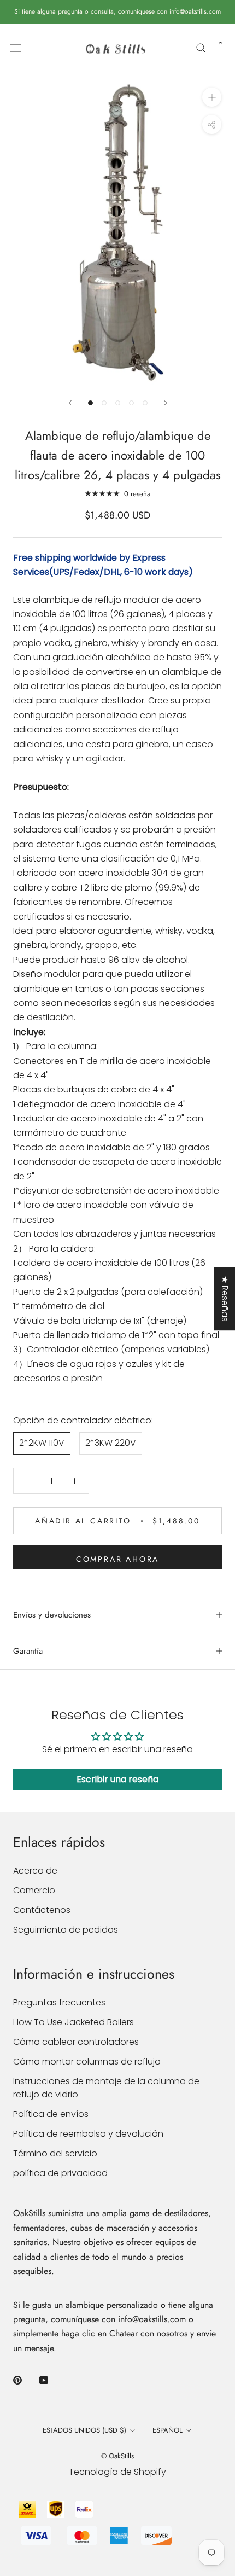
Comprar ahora (117, 1559)
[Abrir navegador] (15, 48)
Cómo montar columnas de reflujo (87, 2062)
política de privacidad (60, 2173)
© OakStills (117, 2456)
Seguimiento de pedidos (66, 1930)
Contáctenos (42, 1910)
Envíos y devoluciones (52, 1615)
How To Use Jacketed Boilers (74, 2022)
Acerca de (35, 1871)
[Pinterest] (17, 2380)
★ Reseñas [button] (225, 1299)
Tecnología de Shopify (117, 2472)
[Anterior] (70, 403)
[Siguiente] (166, 403)
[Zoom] (212, 97)
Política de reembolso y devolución (88, 2134)
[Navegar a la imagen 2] (104, 403)
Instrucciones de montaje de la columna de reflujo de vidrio (106, 2088)
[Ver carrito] (221, 48)
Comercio (34, 1890)
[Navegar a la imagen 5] (145, 403)
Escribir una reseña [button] (117, 1779)
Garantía (28, 1651)
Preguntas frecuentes (59, 2002)
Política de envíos (51, 2114)
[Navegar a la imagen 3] (118, 403)
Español (168, 2430)
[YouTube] (44, 2380)
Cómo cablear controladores (76, 2042)
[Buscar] (201, 47)
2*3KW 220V (111, 1443)
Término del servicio (55, 2153)
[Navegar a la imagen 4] (131, 403)
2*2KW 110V (42, 1443)
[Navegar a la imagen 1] (90, 403)
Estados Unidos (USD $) (84, 2430)
